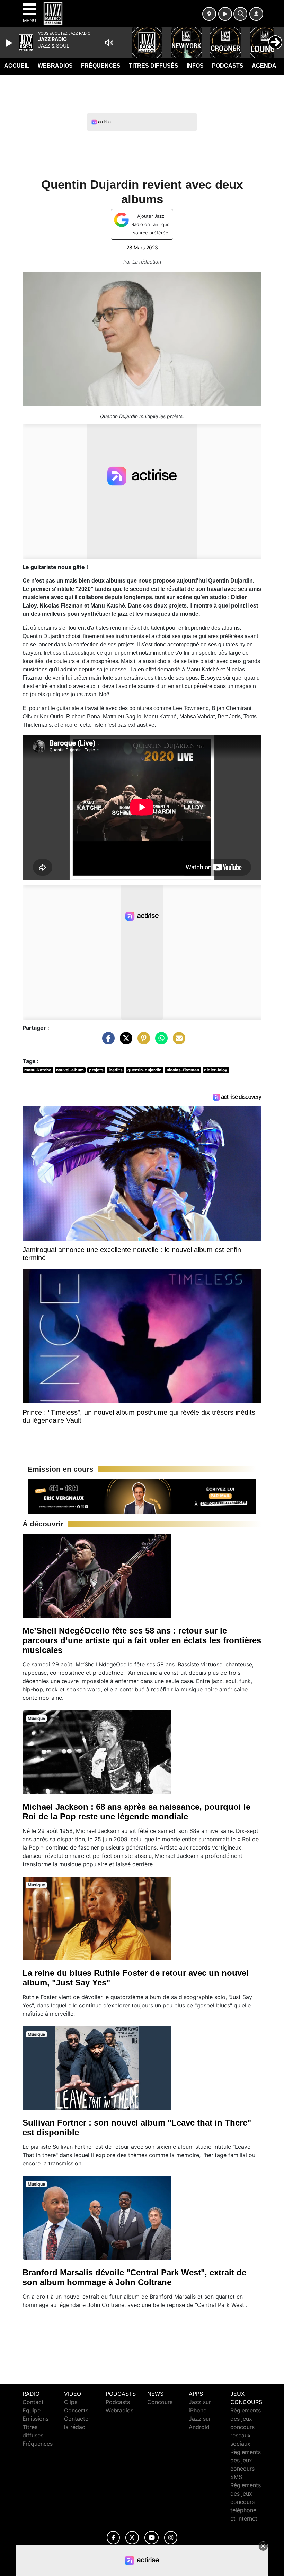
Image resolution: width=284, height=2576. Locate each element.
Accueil (17, 66)
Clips (71, 2402)
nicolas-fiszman (183, 1070)
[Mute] (109, 43)
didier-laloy (216, 1070)
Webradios (55, 66)
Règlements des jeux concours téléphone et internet (246, 2502)
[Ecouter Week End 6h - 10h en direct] (142, 1496)
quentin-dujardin (144, 1070)
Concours (160, 2402)
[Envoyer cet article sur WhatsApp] (160, 1041)
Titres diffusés (154, 66)
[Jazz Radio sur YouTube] (152, 2538)
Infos (195, 66)
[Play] (10, 43)
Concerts (76, 2410)
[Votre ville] (209, 14)
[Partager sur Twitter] (124, 1041)
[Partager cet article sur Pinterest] (142, 1041)
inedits (116, 1070)
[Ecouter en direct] (225, 14)
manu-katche (38, 1070)
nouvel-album (70, 1070)
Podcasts (228, 66)
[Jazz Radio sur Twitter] (132, 2538)
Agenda (264, 66)
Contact (33, 2402)
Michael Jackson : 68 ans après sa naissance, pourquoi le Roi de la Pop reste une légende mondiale (136, 1812)
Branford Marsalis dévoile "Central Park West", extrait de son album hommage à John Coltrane (134, 2277)
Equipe (32, 2410)
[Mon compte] (256, 14)
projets (96, 1070)
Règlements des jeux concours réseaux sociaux (246, 2427)
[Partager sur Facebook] (107, 1041)
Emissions (35, 2419)
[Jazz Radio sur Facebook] (113, 2538)
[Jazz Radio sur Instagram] (171, 2538)
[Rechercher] (240, 14)
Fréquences (101, 66)
